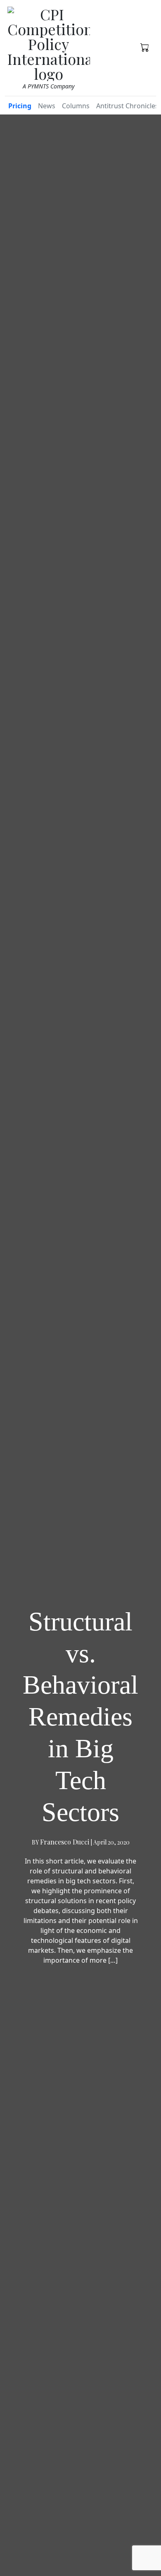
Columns (76, 106)
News (47, 106)
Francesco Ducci (65, 1842)
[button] (145, 47)
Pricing (20, 106)
